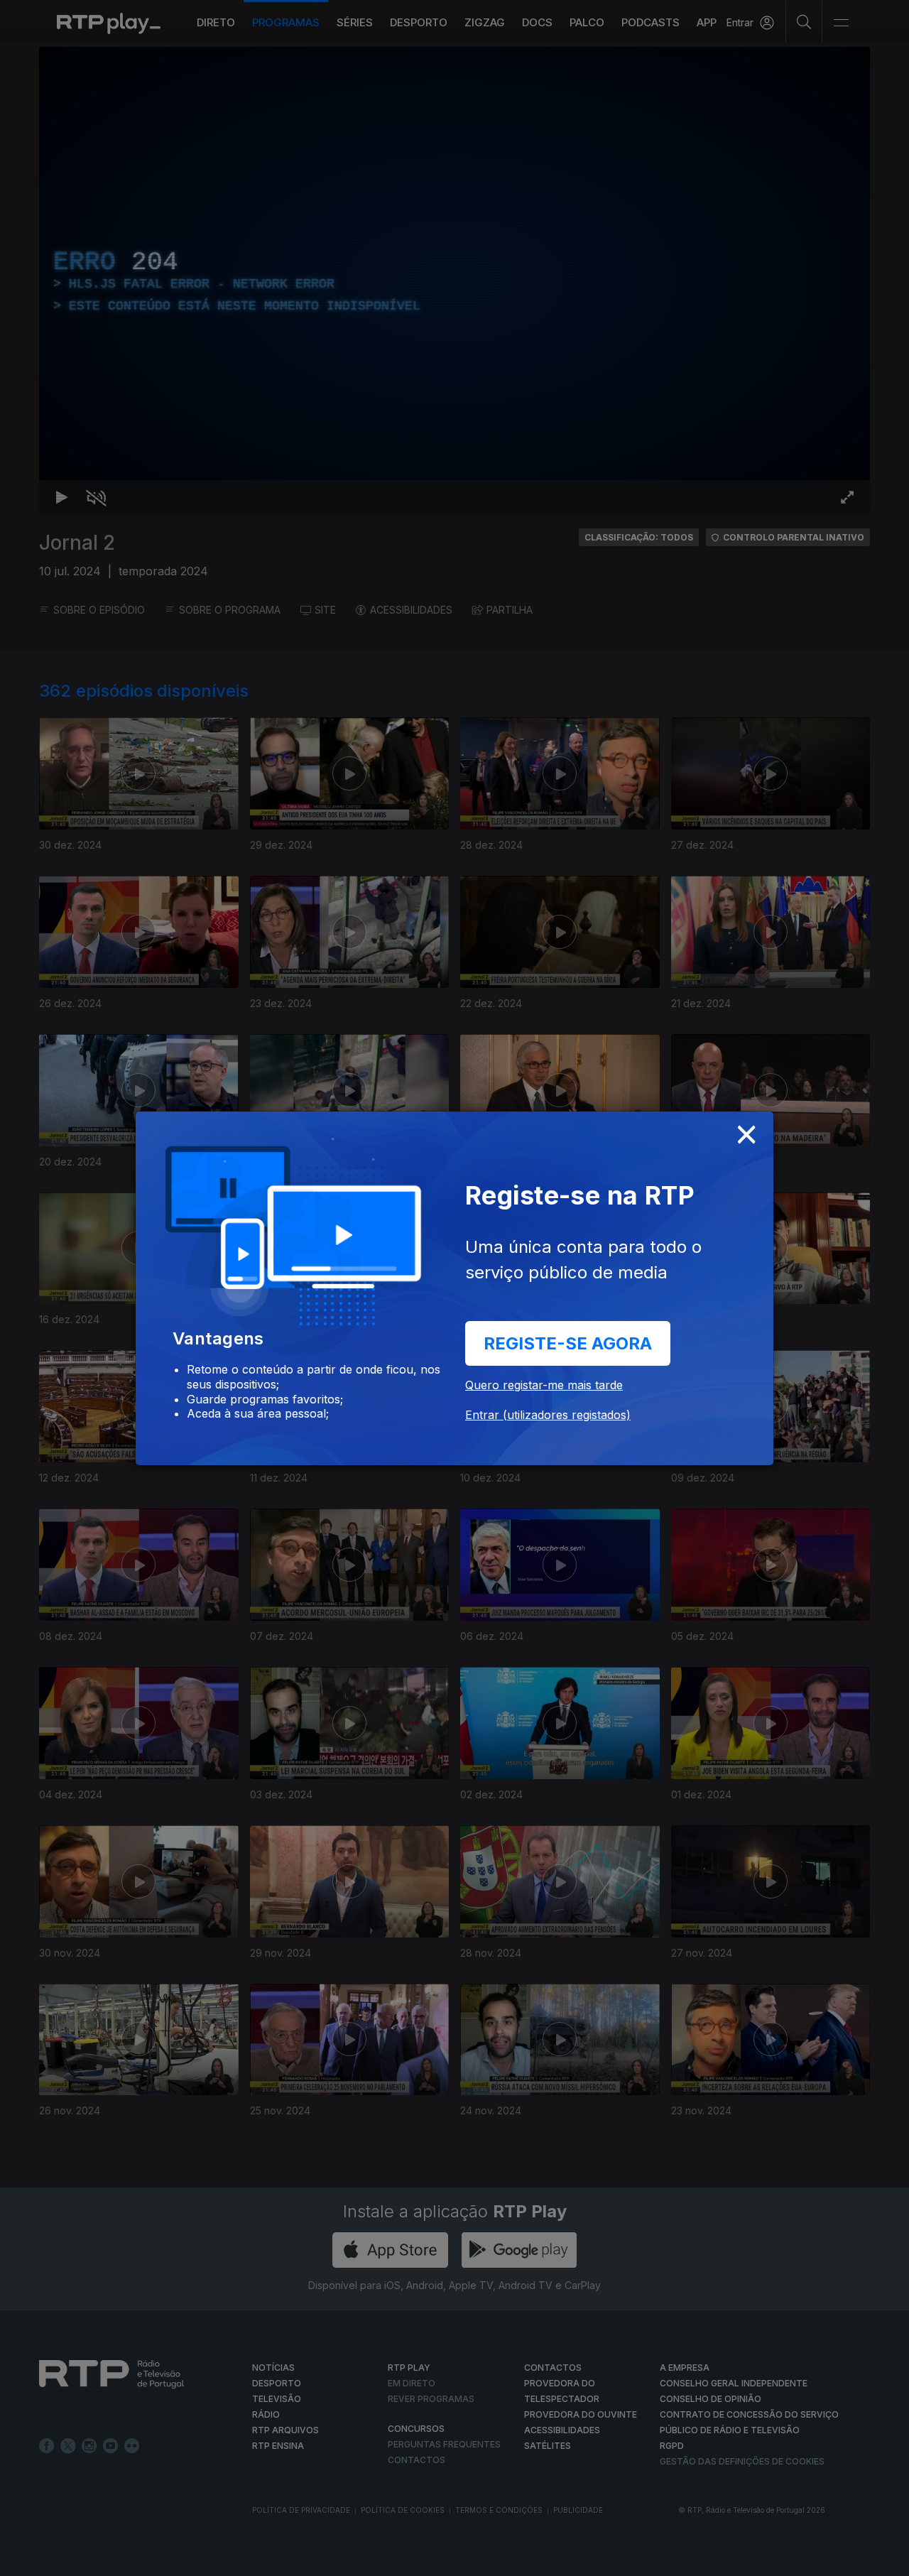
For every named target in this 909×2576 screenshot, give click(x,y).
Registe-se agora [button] (568, 1343)
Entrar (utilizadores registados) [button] (548, 1415)
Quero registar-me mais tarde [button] (544, 1385)
